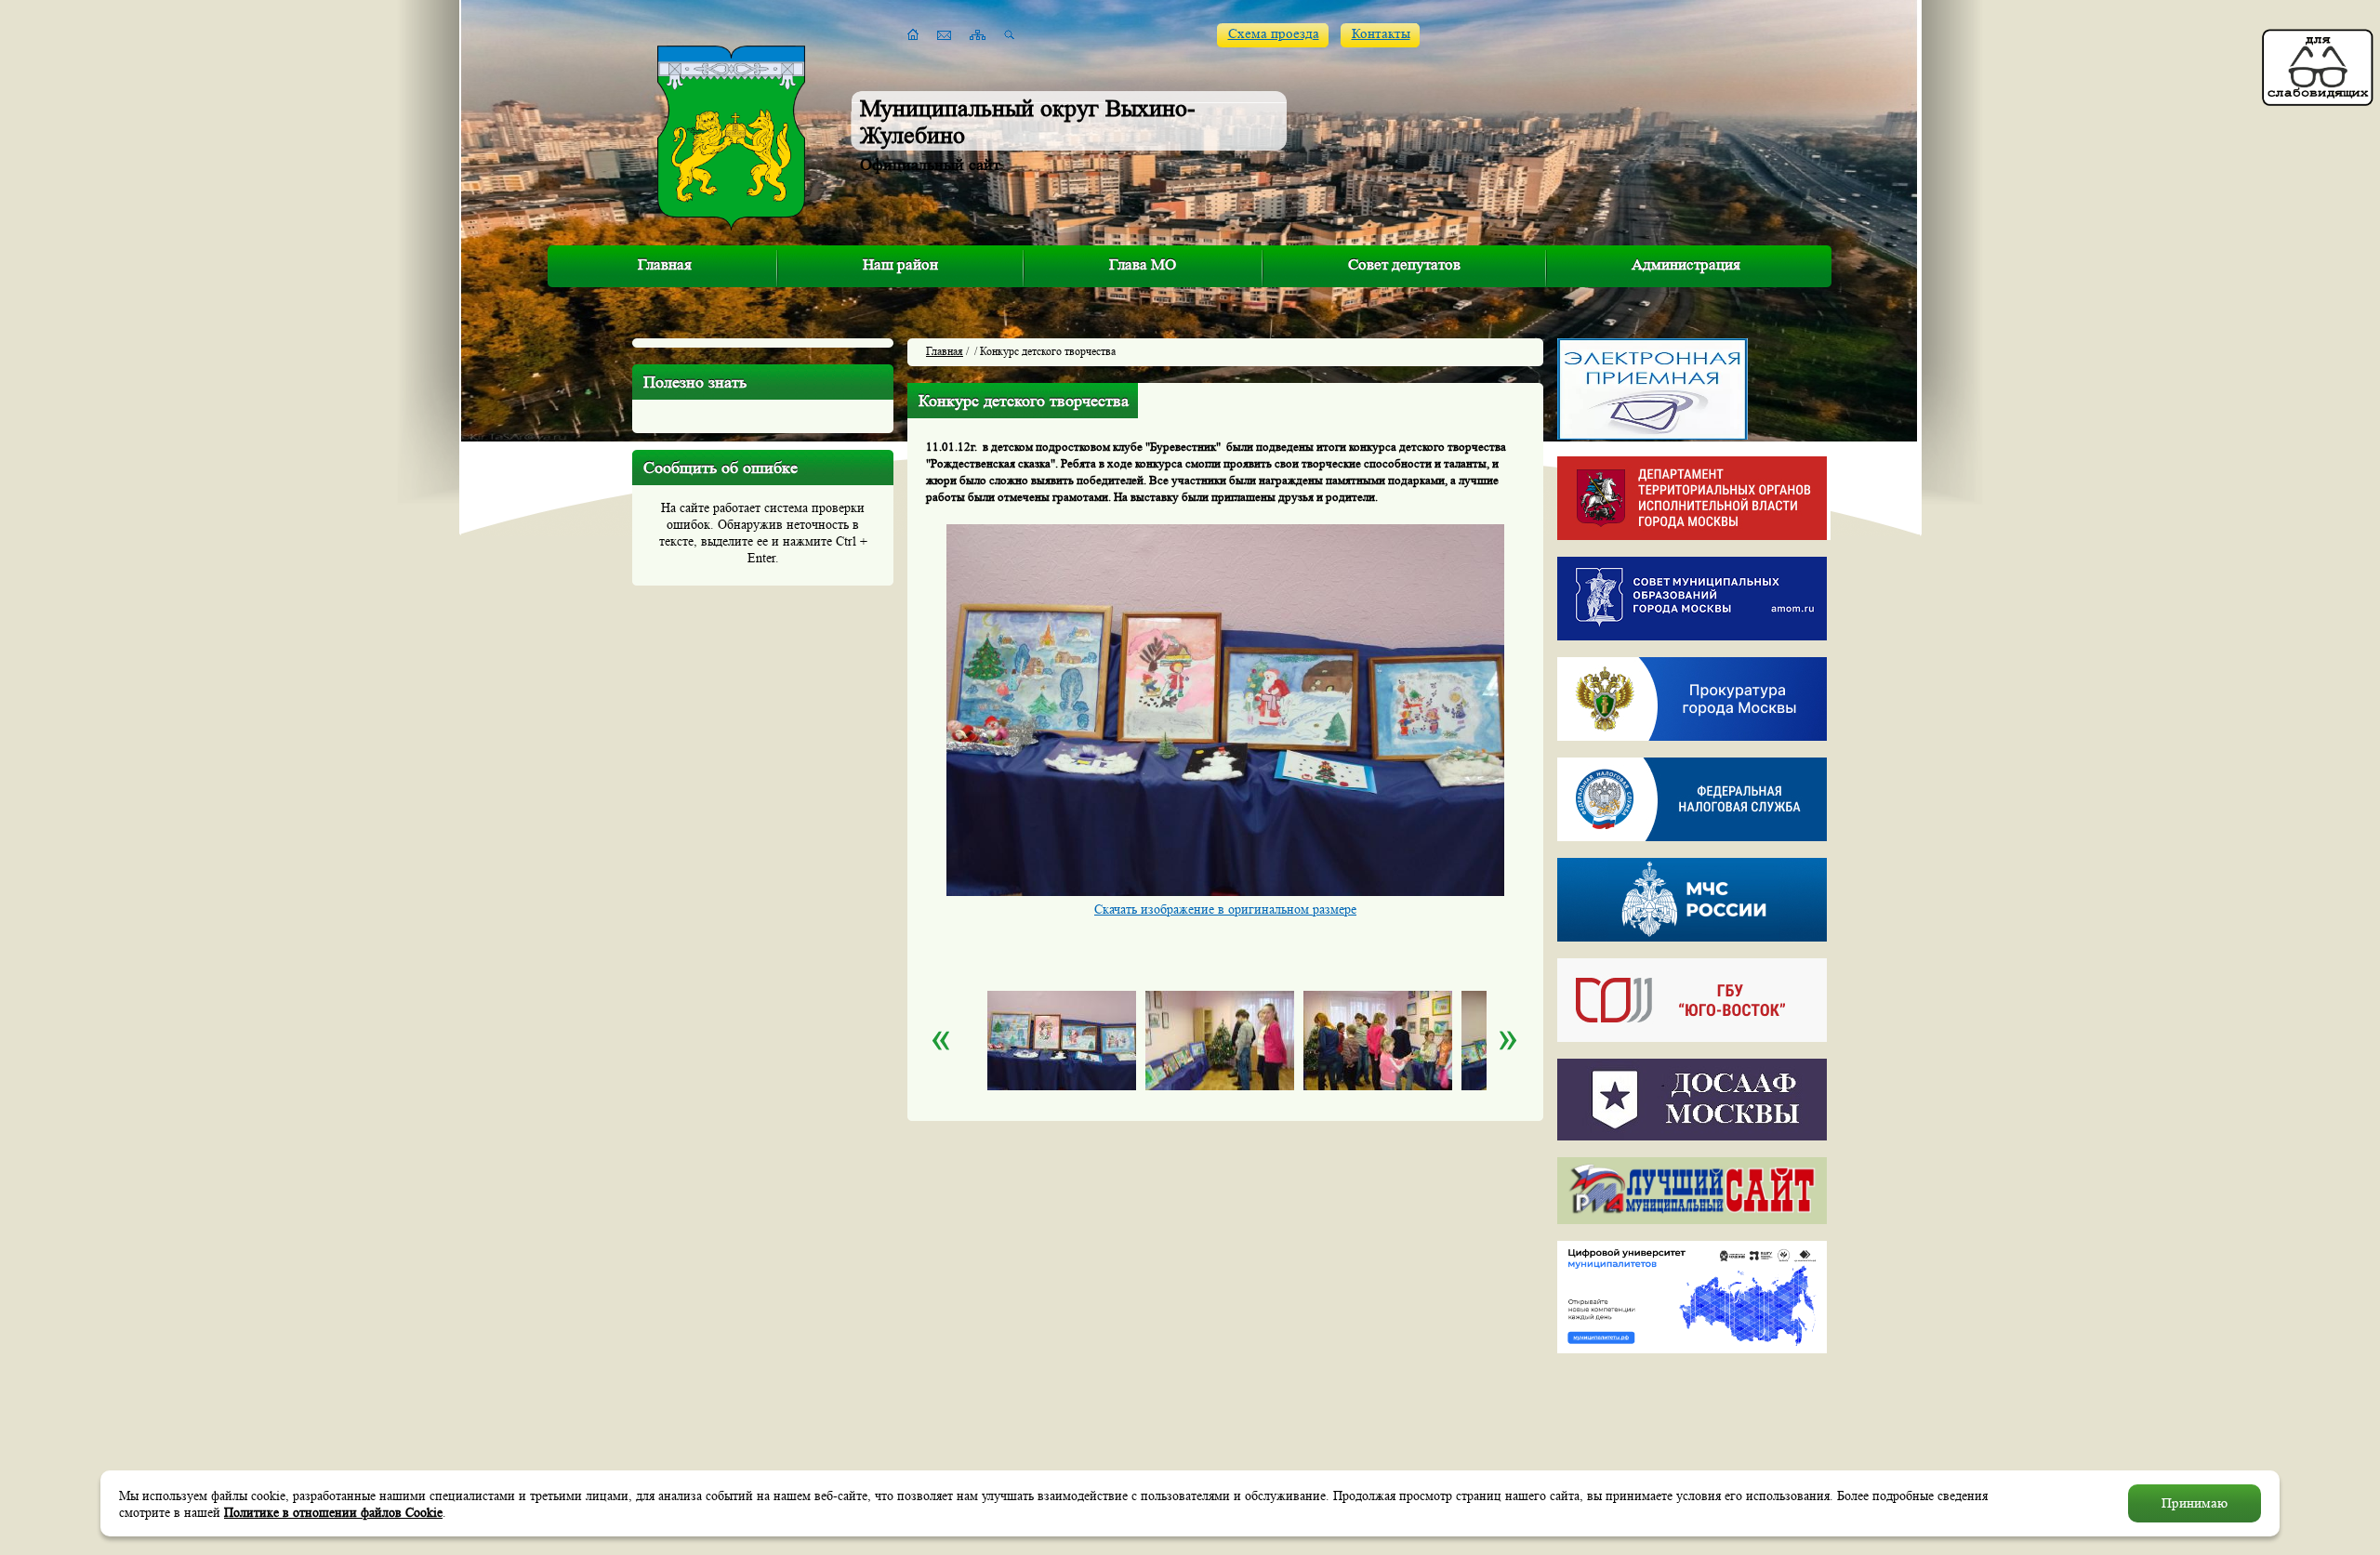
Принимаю (2195, 1503)
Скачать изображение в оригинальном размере (1225, 909)
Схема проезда (1274, 34)
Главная (665, 264)
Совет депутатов (1404, 264)
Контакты (1381, 34)
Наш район (900, 264)
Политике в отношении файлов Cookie (333, 1512)
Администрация (1686, 264)
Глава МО (1143, 264)
